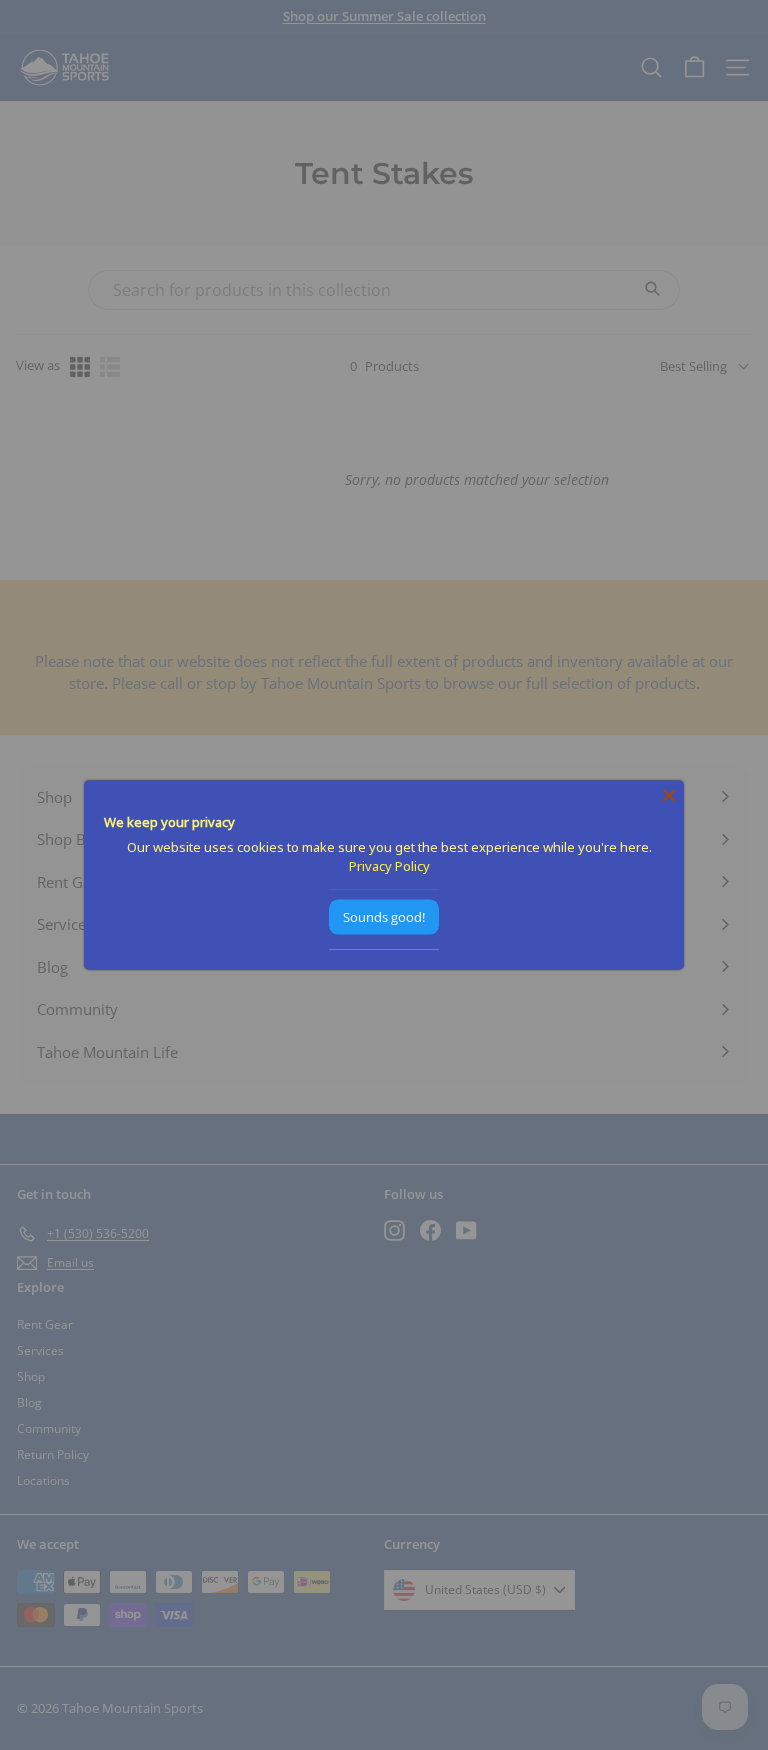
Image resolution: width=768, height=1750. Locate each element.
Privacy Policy (389, 866)
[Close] (669, 796)
